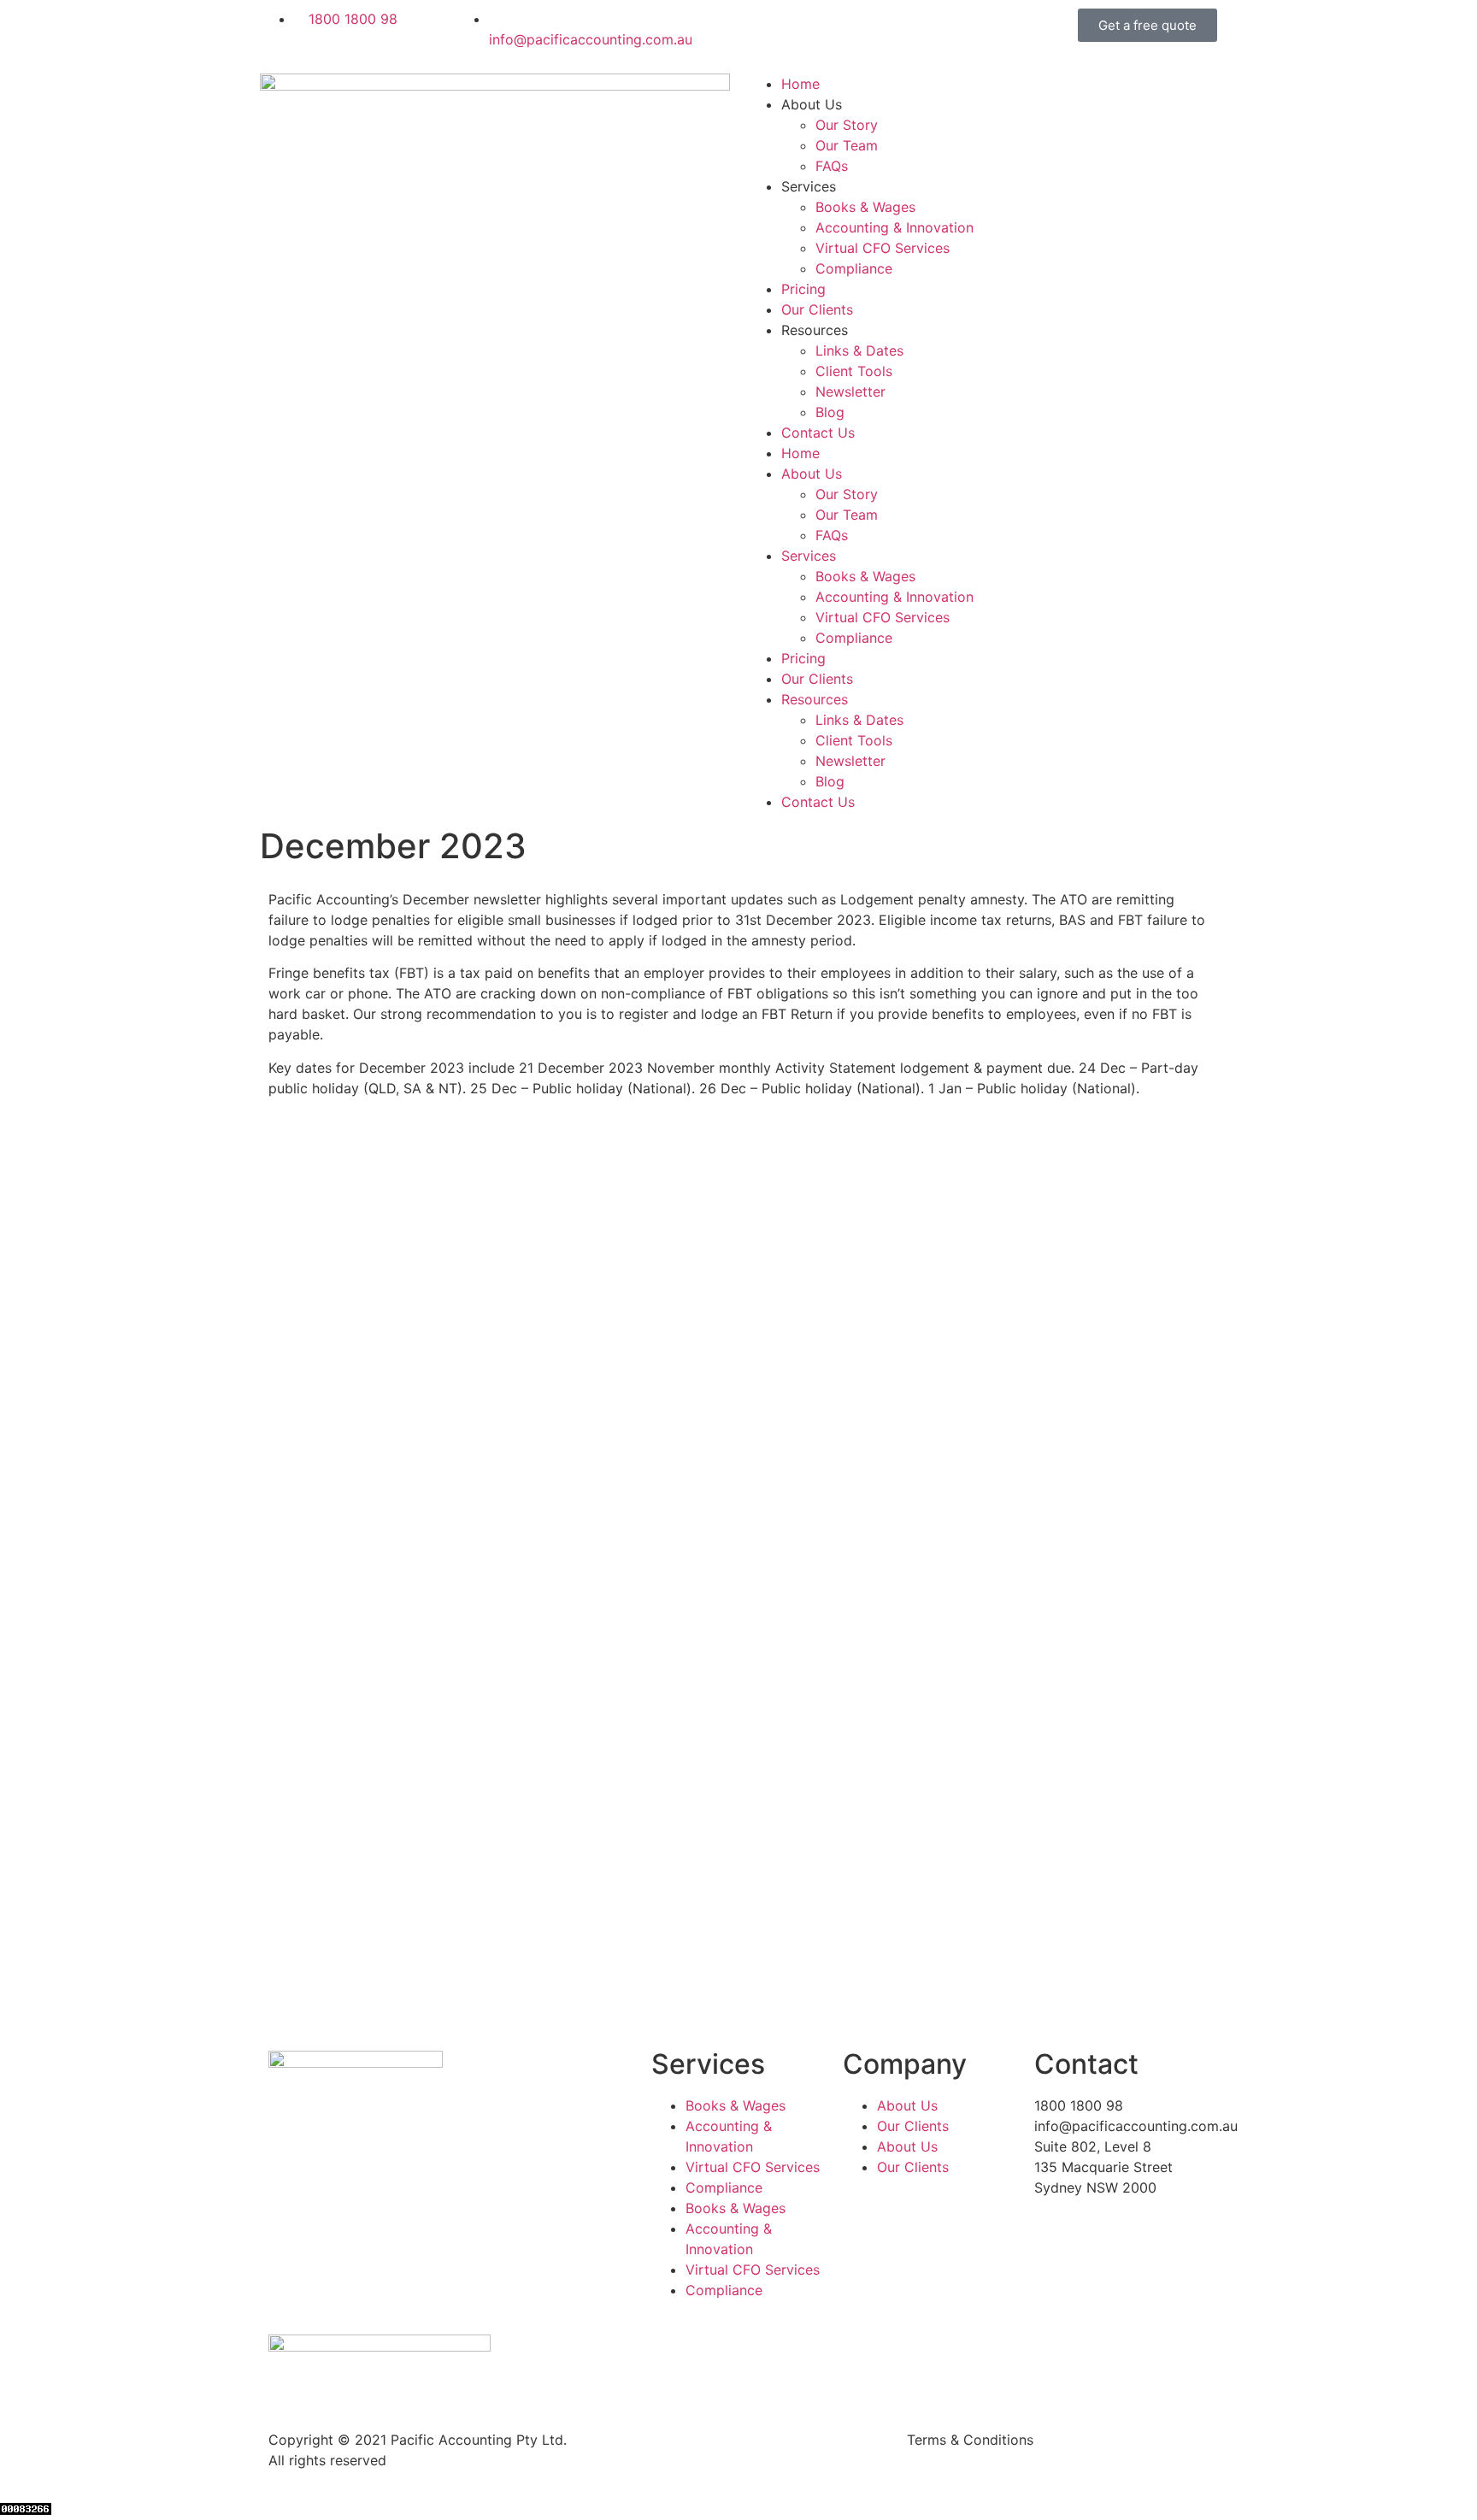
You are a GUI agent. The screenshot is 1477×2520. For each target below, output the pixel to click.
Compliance (854, 268)
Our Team (847, 145)
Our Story (847, 125)
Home (800, 84)
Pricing (803, 289)
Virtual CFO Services (883, 248)
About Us (907, 2105)
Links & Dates (859, 350)
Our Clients (817, 309)
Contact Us (818, 433)
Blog (830, 412)
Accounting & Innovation (894, 227)
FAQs (832, 166)
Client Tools (854, 371)
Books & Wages (865, 207)
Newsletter (850, 392)
